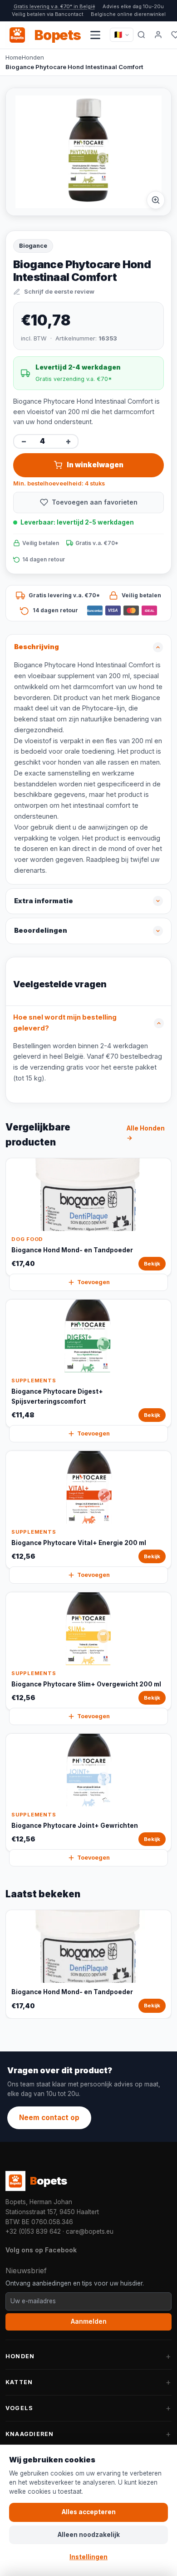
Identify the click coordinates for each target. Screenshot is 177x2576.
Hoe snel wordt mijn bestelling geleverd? (65, 1023)
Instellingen (88, 2557)
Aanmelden (89, 2321)
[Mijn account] (158, 35)
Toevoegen (93, 1282)
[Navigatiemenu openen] (95, 35)
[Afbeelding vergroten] (156, 200)
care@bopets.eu (90, 2231)
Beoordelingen (41, 930)
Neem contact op (49, 2118)
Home (14, 57)
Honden (33, 57)
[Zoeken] (141, 35)
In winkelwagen (95, 465)
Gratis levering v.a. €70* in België (54, 6)
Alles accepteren (89, 2512)
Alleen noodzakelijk (89, 2535)
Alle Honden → (146, 1133)
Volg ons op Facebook (41, 2250)
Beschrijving (37, 647)
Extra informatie (44, 901)
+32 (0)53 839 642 (33, 2231)
